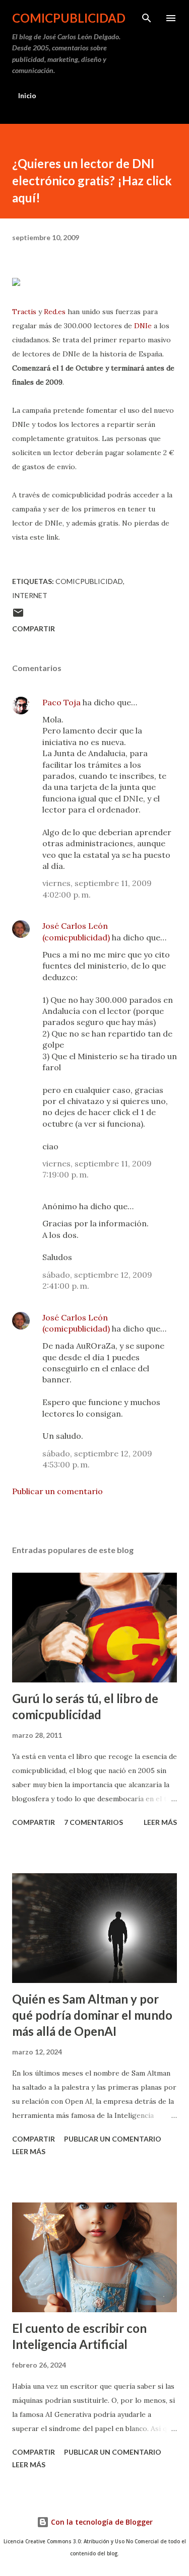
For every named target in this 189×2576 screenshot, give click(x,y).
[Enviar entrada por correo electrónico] (18, 616)
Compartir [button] (34, 629)
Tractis (24, 312)
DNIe (143, 326)
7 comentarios (93, 1822)
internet (30, 595)
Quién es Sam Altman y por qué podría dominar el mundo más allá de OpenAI (92, 2015)
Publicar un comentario (57, 1491)
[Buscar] (147, 18)
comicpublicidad (69, 18)
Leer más (160, 1822)
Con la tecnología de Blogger (101, 2522)
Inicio (27, 95)
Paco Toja (61, 702)
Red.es (55, 312)
